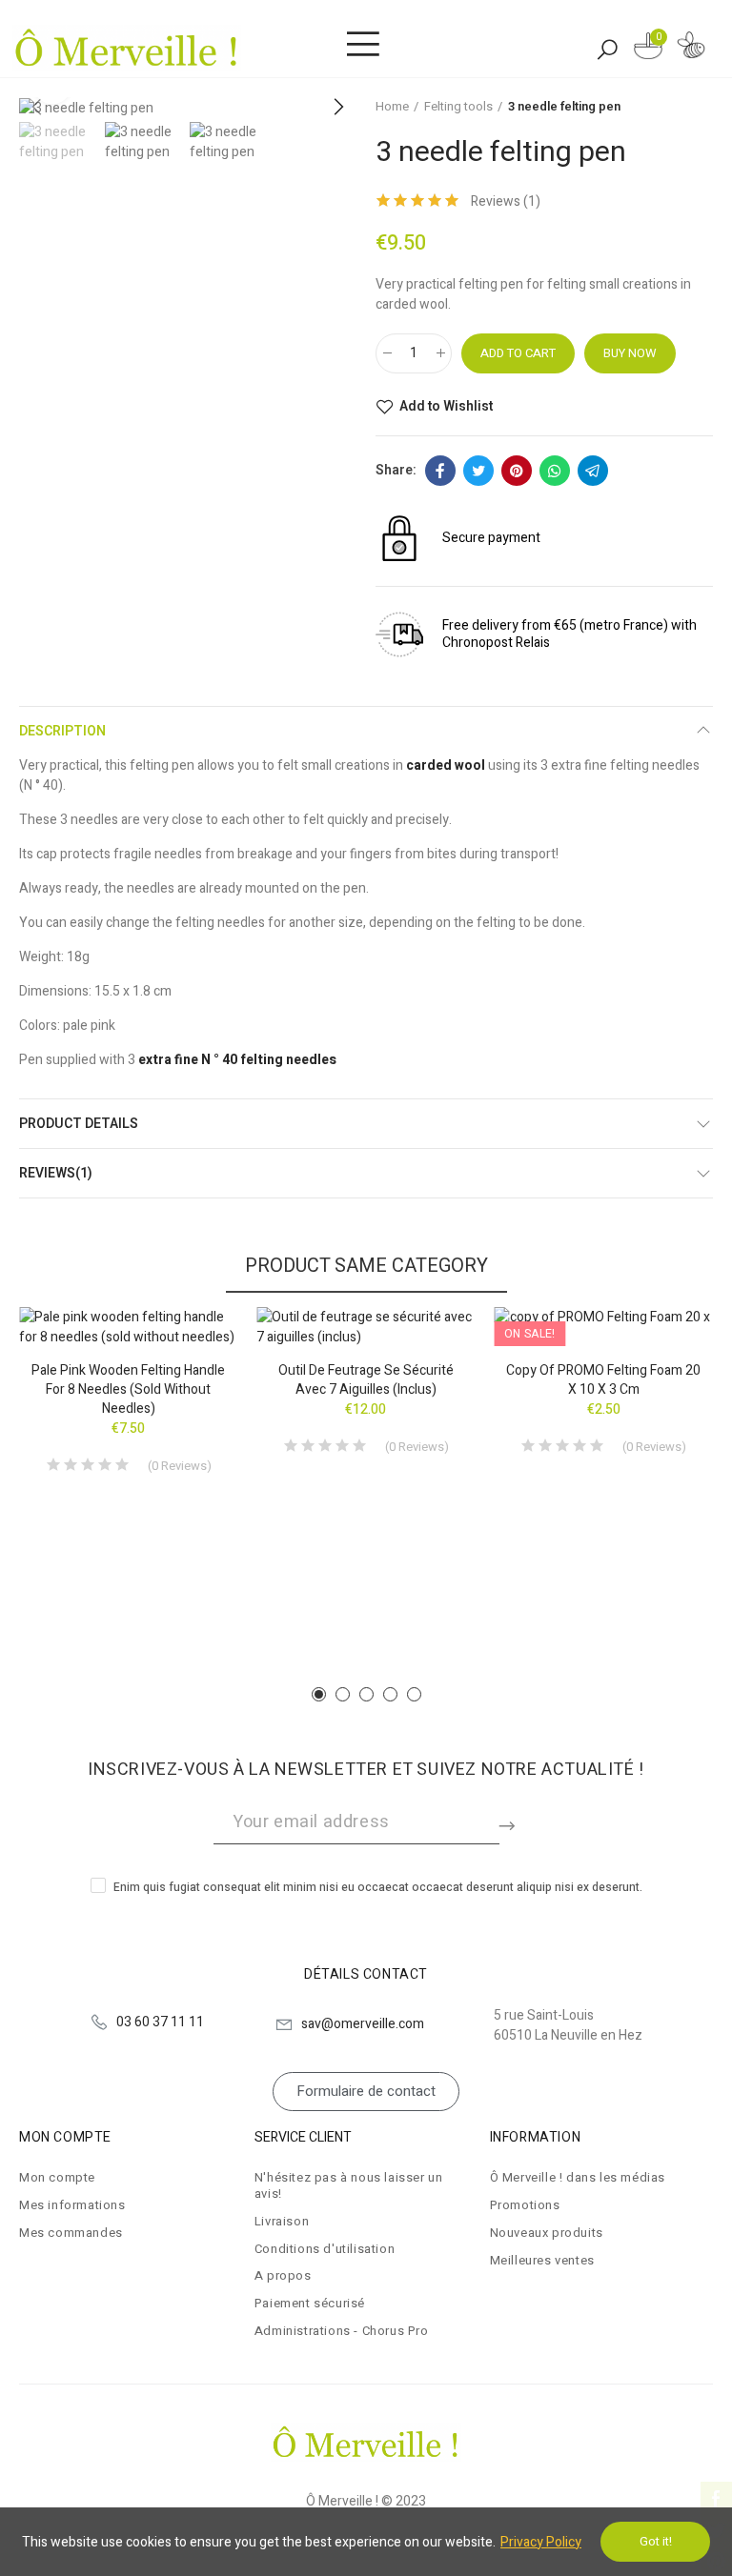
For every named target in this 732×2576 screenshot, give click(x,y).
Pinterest (517, 471)
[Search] (607, 49)
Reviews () (506, 202)
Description (62, 731)
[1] (509, 1822)
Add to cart (518, 353)
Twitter (478, 471)
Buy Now (630, 353)
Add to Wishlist (446, 407)
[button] (337, 108)
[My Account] (691, 48)
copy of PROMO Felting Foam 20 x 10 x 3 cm (603, 1380)
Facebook (440, 471)
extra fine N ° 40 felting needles (237, 1060)
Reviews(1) (56, 1173)
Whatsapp (555, 471)
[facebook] (716, 2497)
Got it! (656, 2541)
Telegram (593, 471)
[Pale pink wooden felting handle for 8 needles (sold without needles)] (128, 1327)
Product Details (79, 1124)
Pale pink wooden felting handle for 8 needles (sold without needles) (128, 1389)
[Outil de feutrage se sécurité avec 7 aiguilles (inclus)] (366, 1327)
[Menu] (363, 45)
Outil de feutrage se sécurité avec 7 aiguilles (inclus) (366, 1380)
